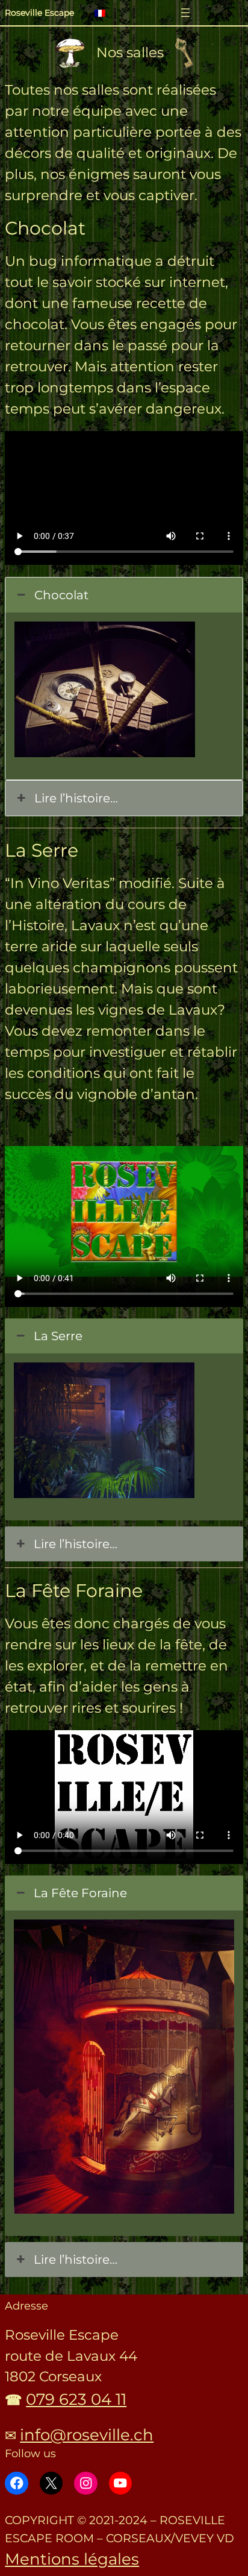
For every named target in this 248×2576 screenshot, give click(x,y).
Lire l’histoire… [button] (76, 798)
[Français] (105, 14)
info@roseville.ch (87, 2435)
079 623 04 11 (76, 2399)
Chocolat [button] (61, 595)
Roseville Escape (39, 13)
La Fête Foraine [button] (80, 1893)
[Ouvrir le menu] (185, 13)
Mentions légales (72, 2559)
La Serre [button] (58, 1336)
